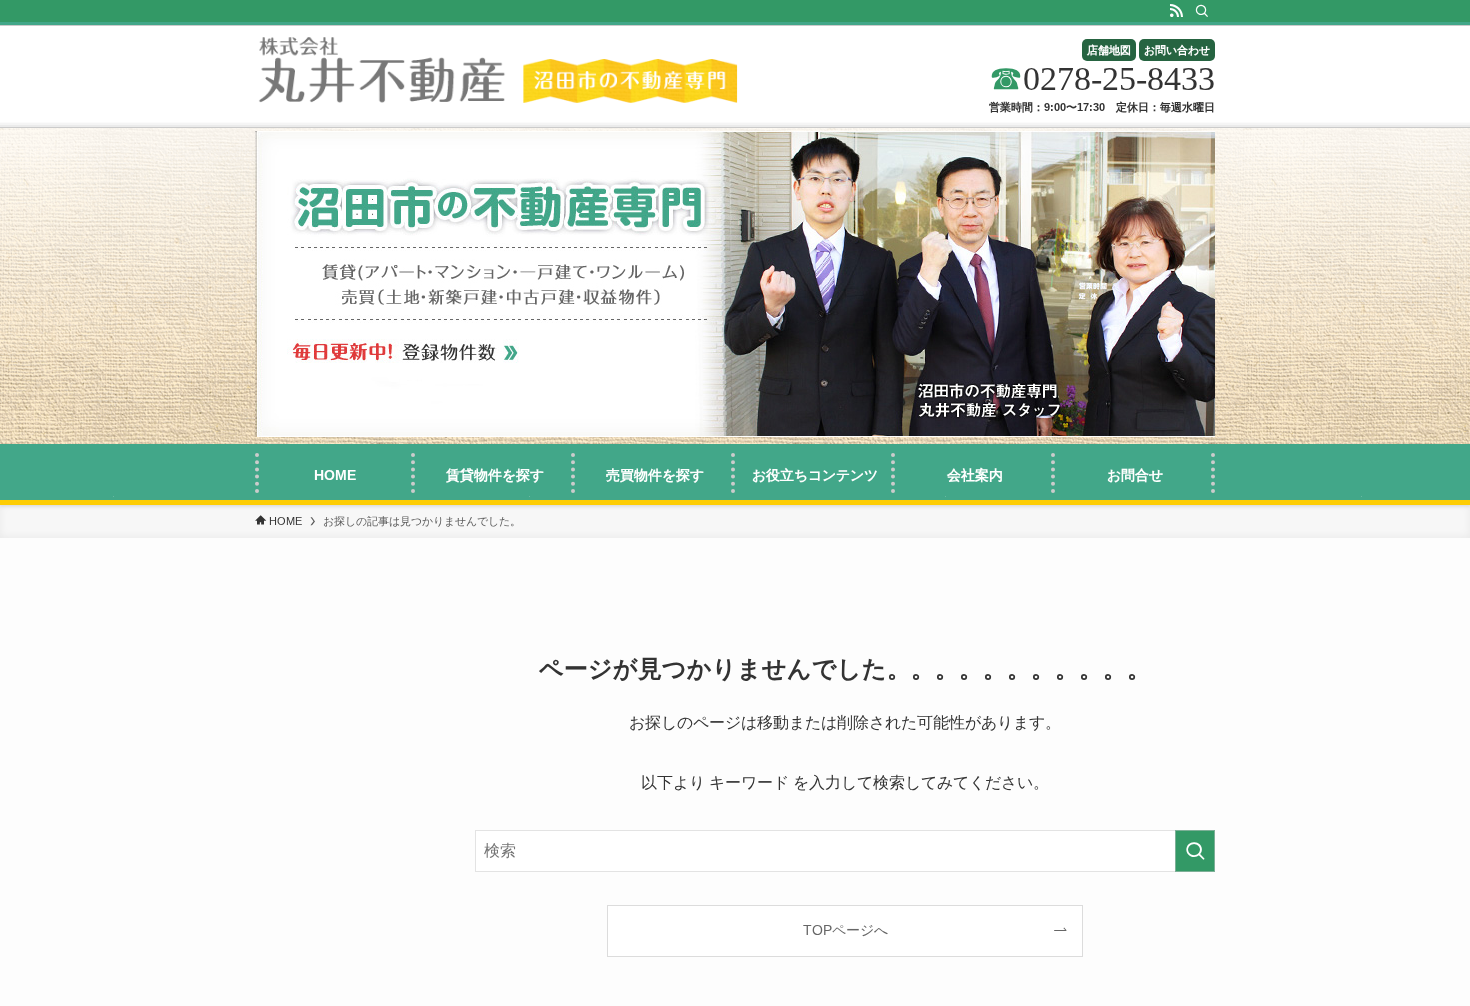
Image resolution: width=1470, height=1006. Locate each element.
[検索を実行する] (1195, 851)
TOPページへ (845, 930)
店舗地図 (1109, 50)
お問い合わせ (1177, 50)
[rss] (1176, 11)
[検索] (1202, 11)
